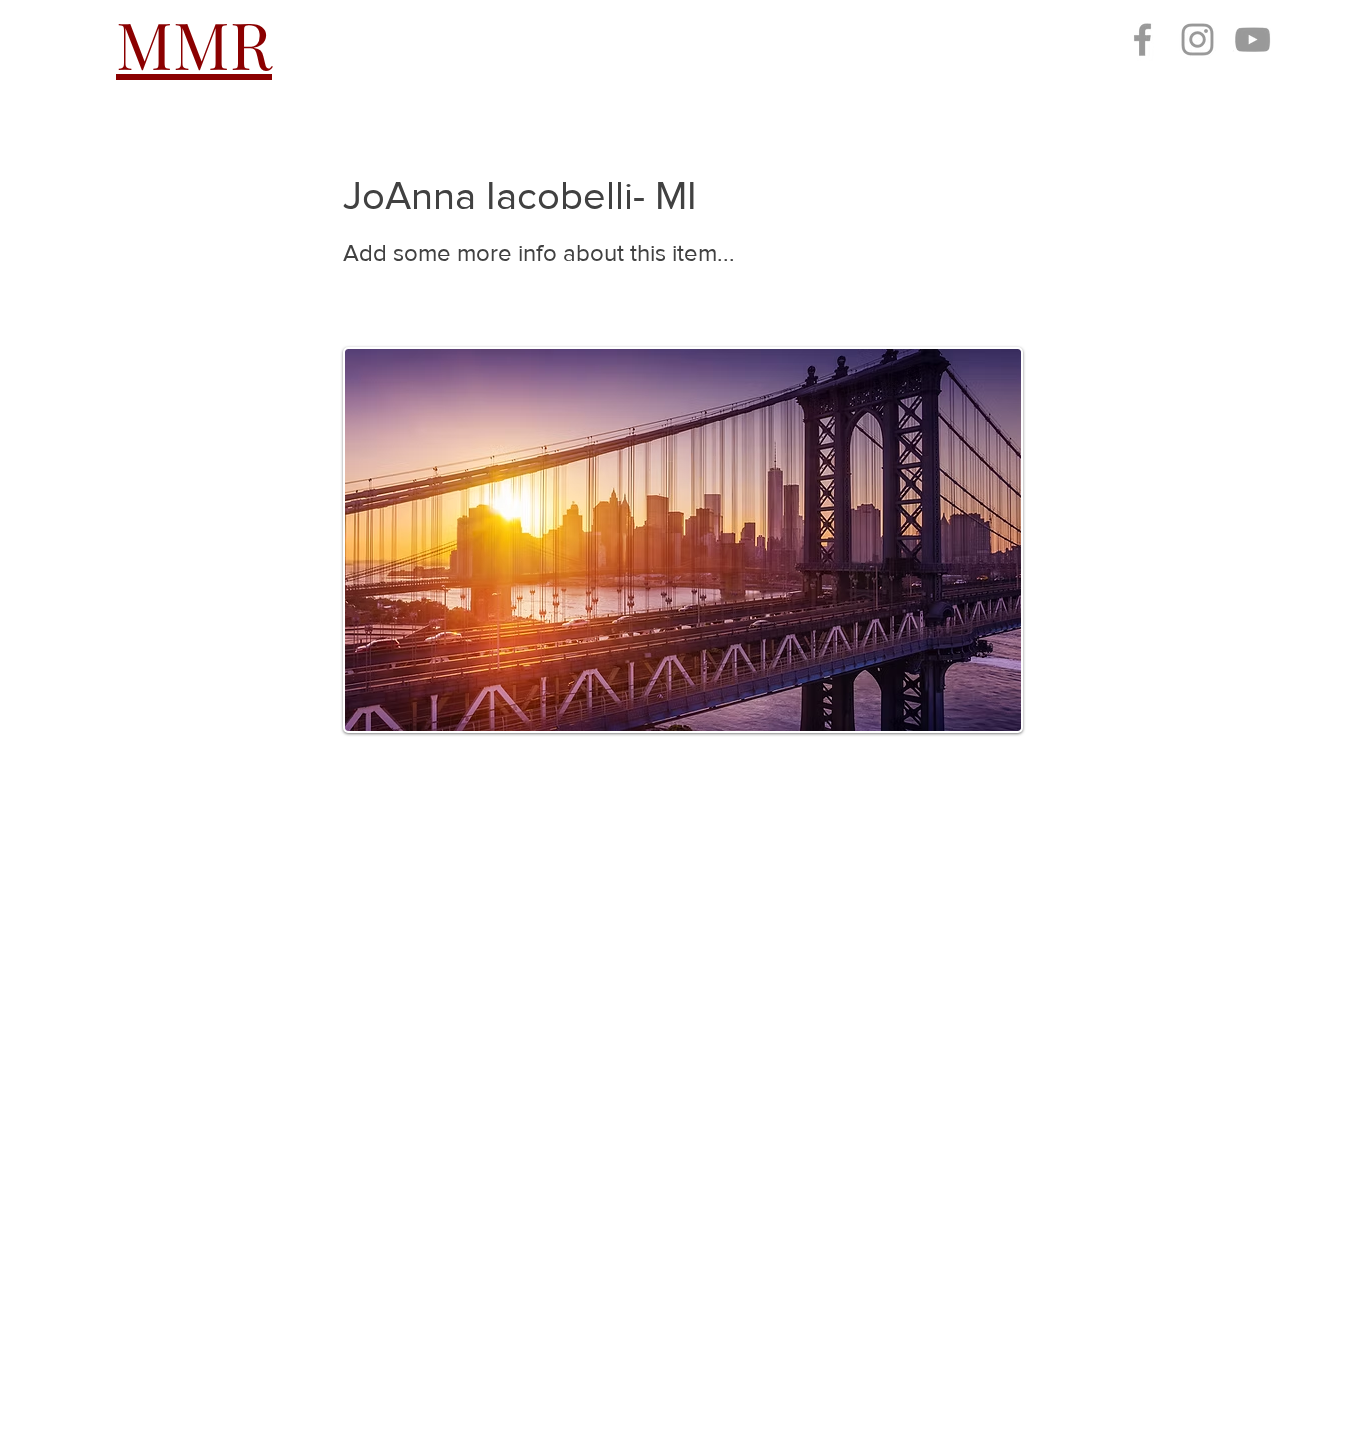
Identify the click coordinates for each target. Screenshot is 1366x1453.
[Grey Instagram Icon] (1197, 39)
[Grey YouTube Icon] (1252, 39)
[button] (492, 43)
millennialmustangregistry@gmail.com (296, 1339)
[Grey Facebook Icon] (1142, 39)
